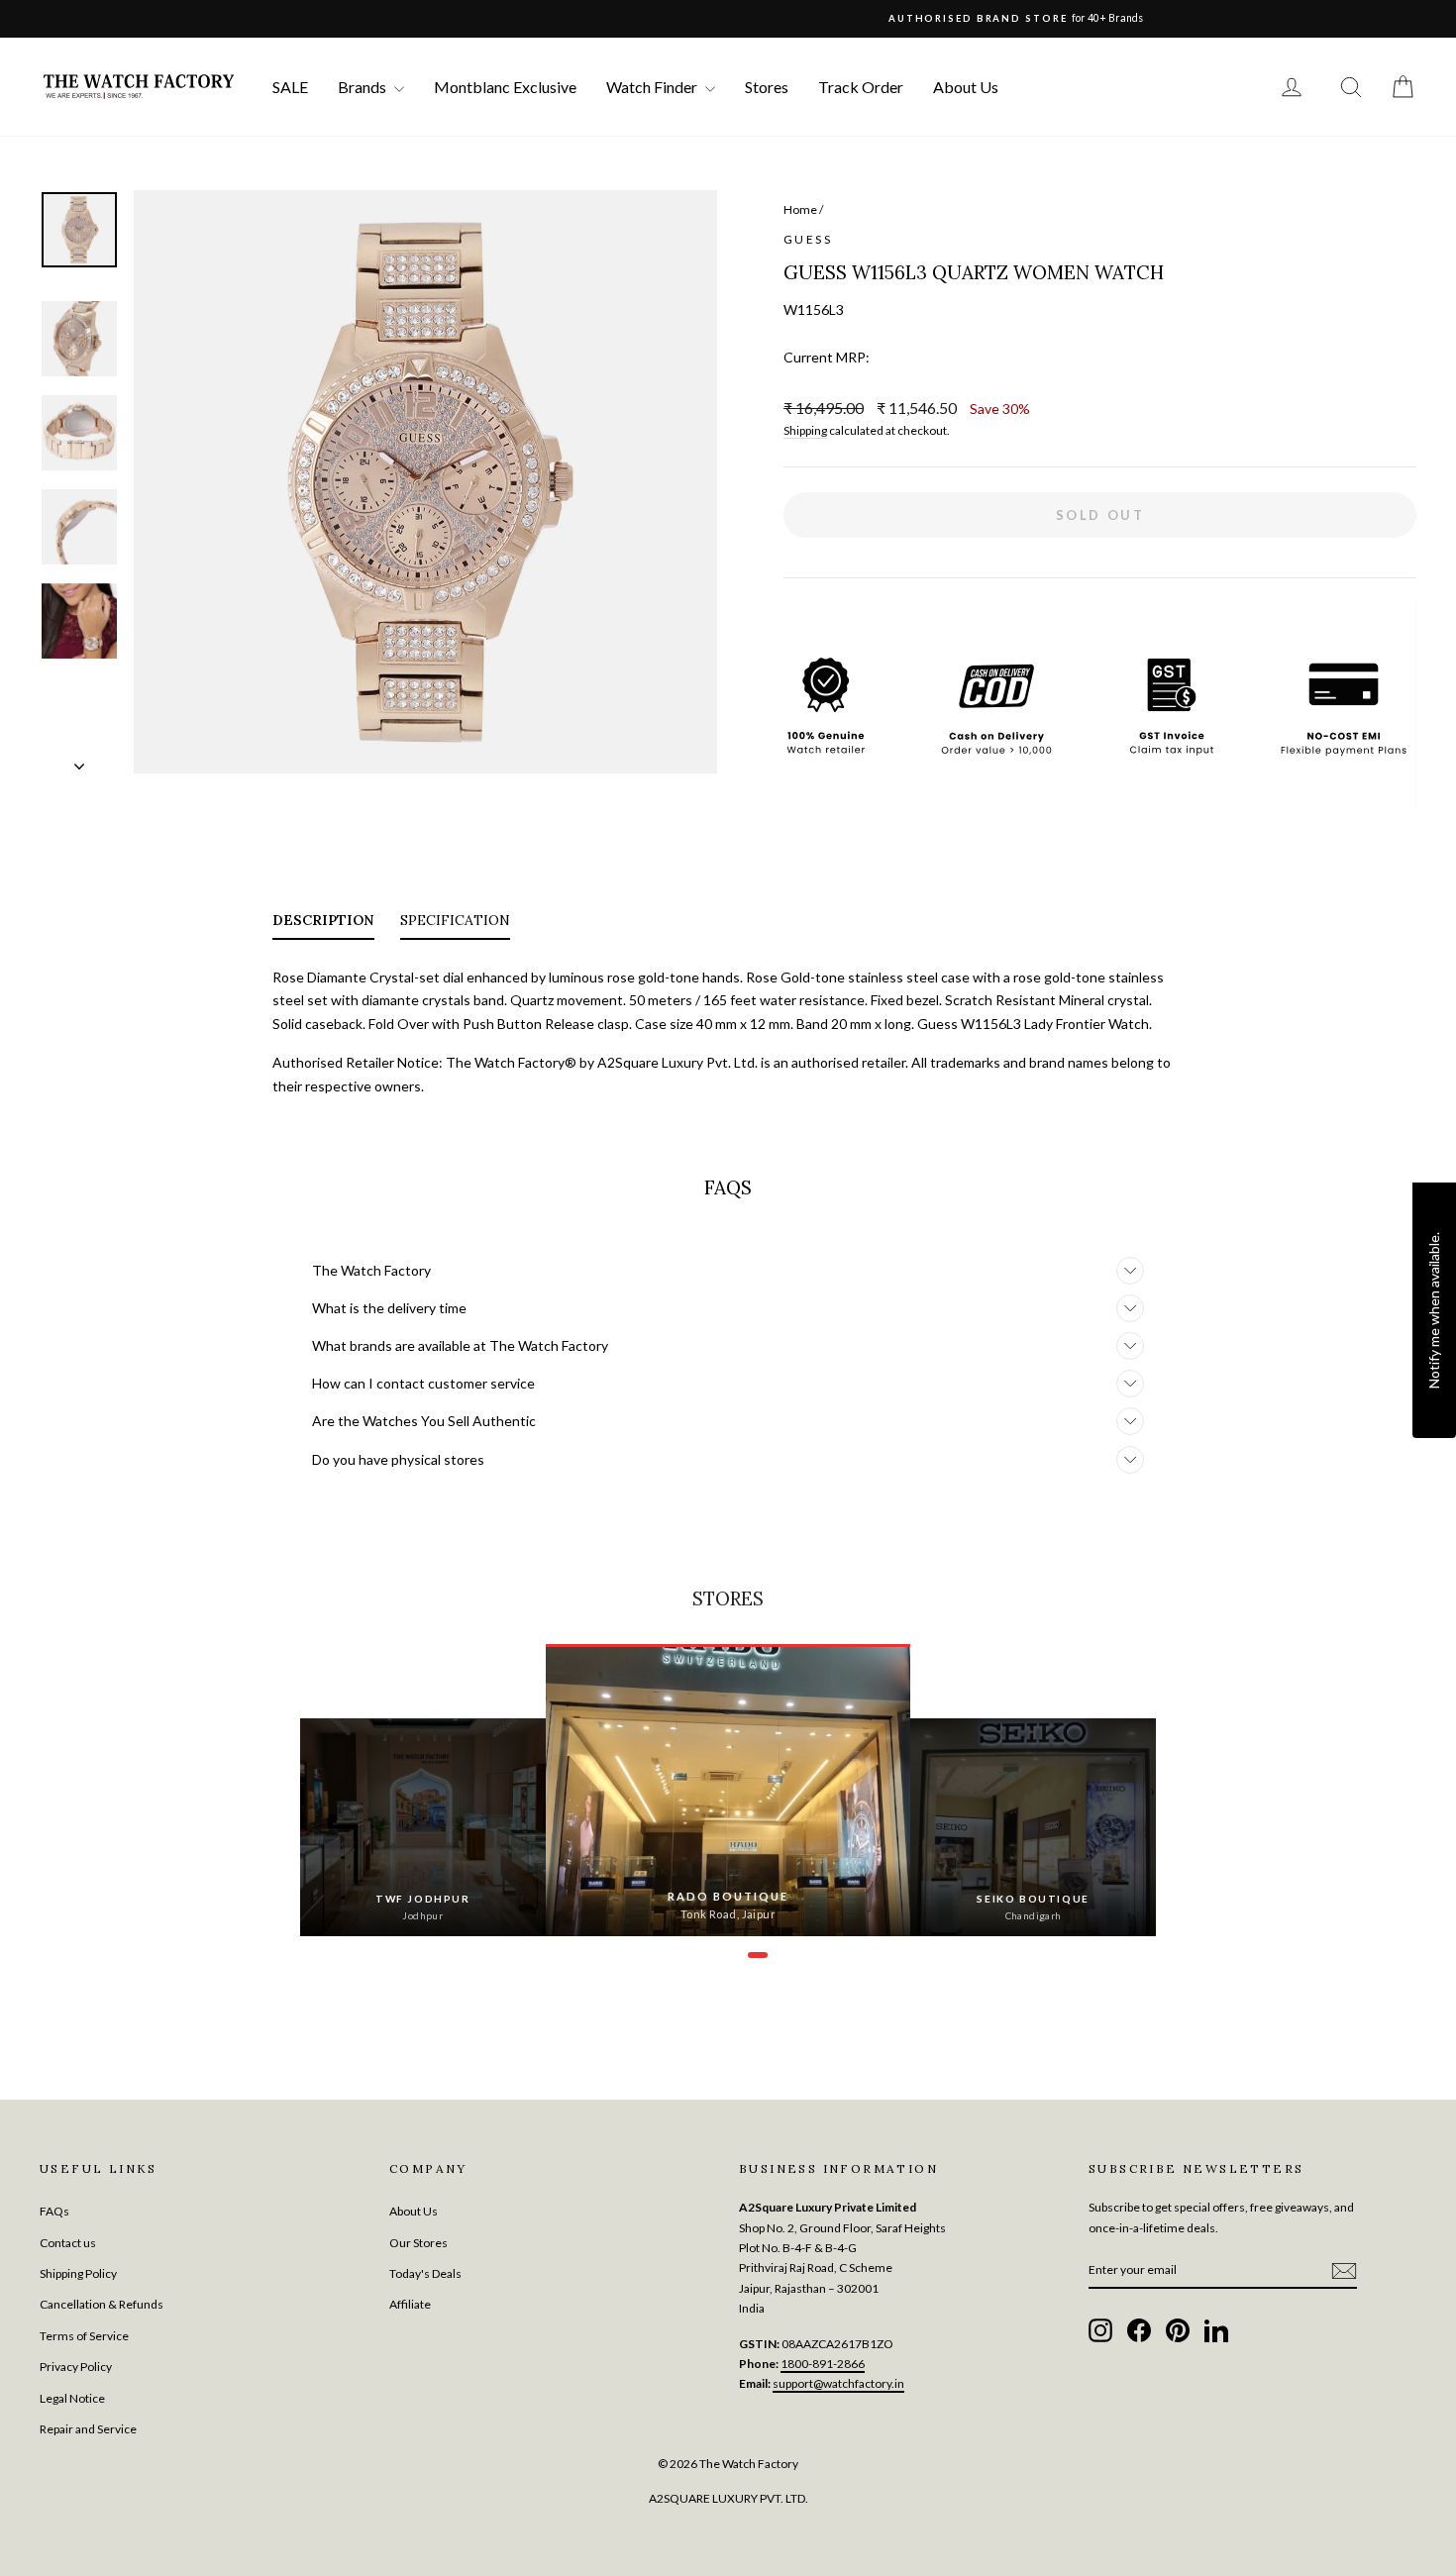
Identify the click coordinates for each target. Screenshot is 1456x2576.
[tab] (323, 924)
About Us (966, 87)
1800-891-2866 (823, 2364)
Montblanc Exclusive (505, 87)
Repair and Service (88, 2429)
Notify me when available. (1434, 1309)
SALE (290, 87)
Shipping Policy (78, 2273)
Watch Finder (653, 87)
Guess (808, 239)
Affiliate (410, 2304)
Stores (767, 87)
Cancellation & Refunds (102, 2304)
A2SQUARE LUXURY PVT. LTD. (728, 2498)
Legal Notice (72, 2398)
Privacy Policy (76, 2367)
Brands (364, 87)
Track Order (861, 87)
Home (800, 209)
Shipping (805, 430)
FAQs (54, 2211)
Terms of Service (84, 2336)
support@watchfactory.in (838, 2383)
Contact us (68, 2243)
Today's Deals (425, 2273)
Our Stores (418, 2243)
